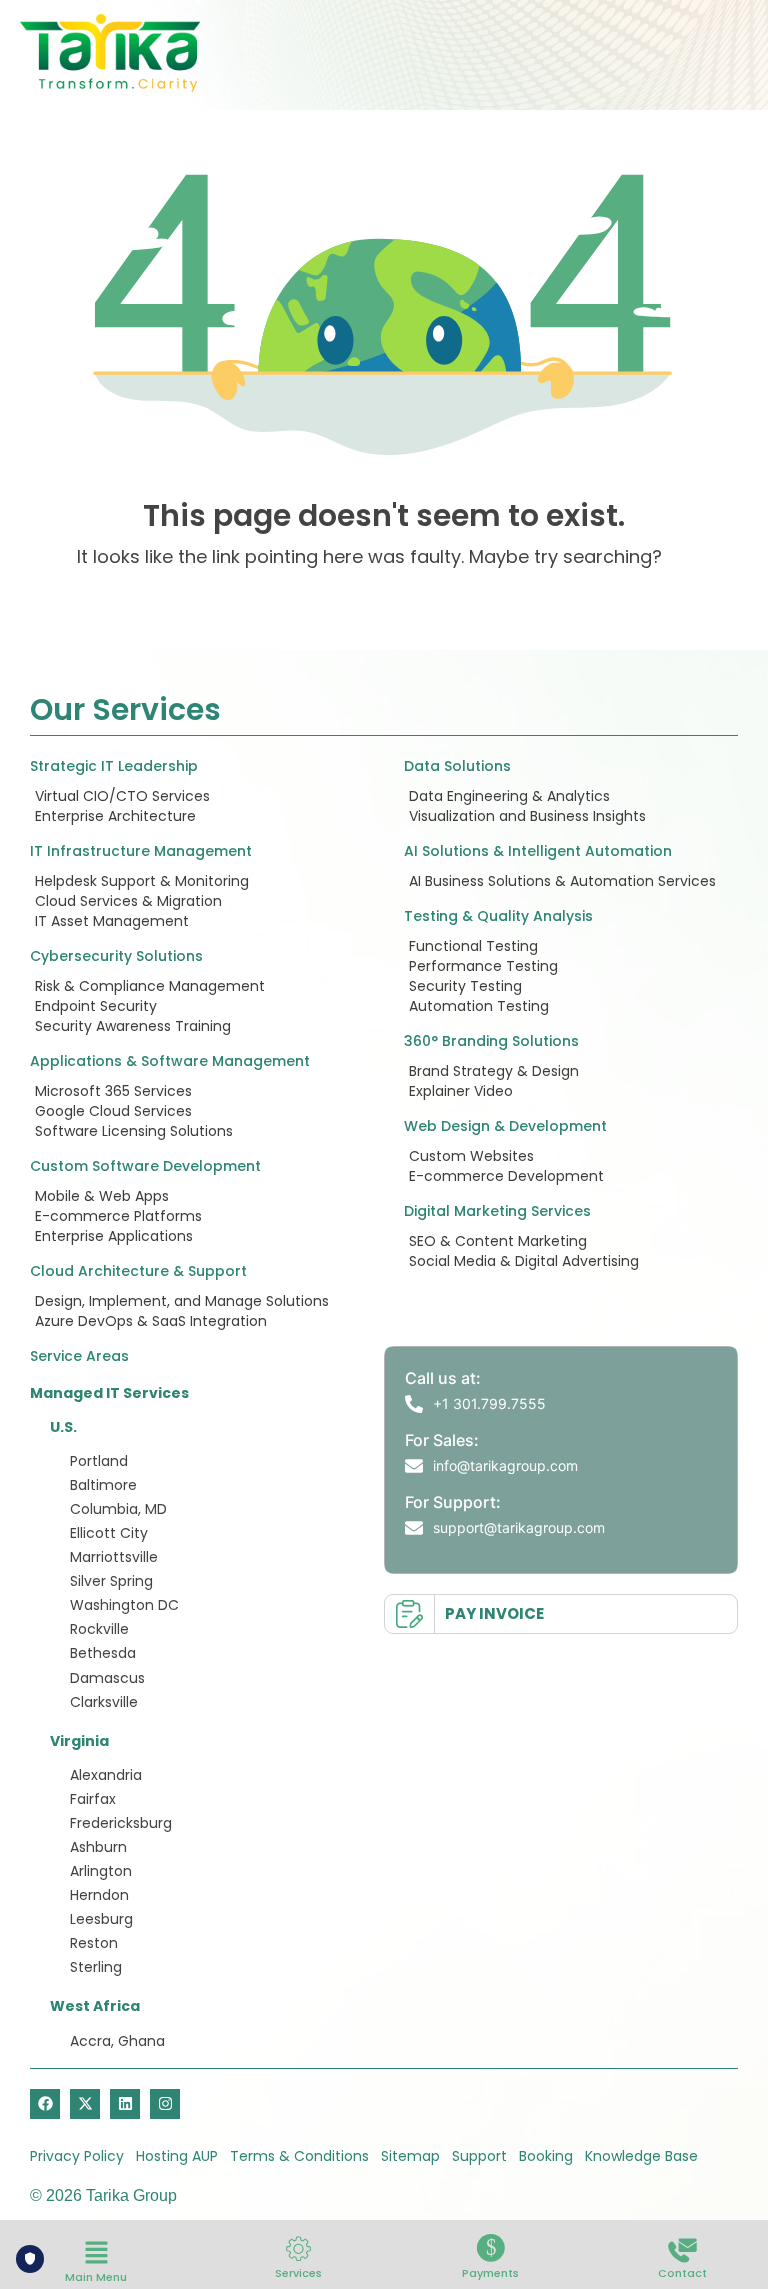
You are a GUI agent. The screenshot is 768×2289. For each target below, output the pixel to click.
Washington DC (124, 1605)
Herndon (99, 1895)
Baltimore (103, 1485)
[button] (96, 2254)
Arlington (101, 1871)
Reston (94, 1943)
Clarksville (104, 1702)
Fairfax (93, 1799)
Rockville (99, 1629)
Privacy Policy (77, 2156)
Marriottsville (114, 1557)
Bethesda (103, 1653)
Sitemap (410, 2156)
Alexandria (106, 1775)
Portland (99, 1461)
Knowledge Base (641, 2156)
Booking (546, 2156)
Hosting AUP (177, 2156)
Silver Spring (111, 1581)
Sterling (96, 1967)
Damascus (107, 1678)
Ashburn (98, 1847)
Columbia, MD (118, 1509)
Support (479, 2156)
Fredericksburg (121, 1823)
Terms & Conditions (299, 2156)
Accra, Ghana (117, 2041)
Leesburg (101, 1919)
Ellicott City (109, 1533)
